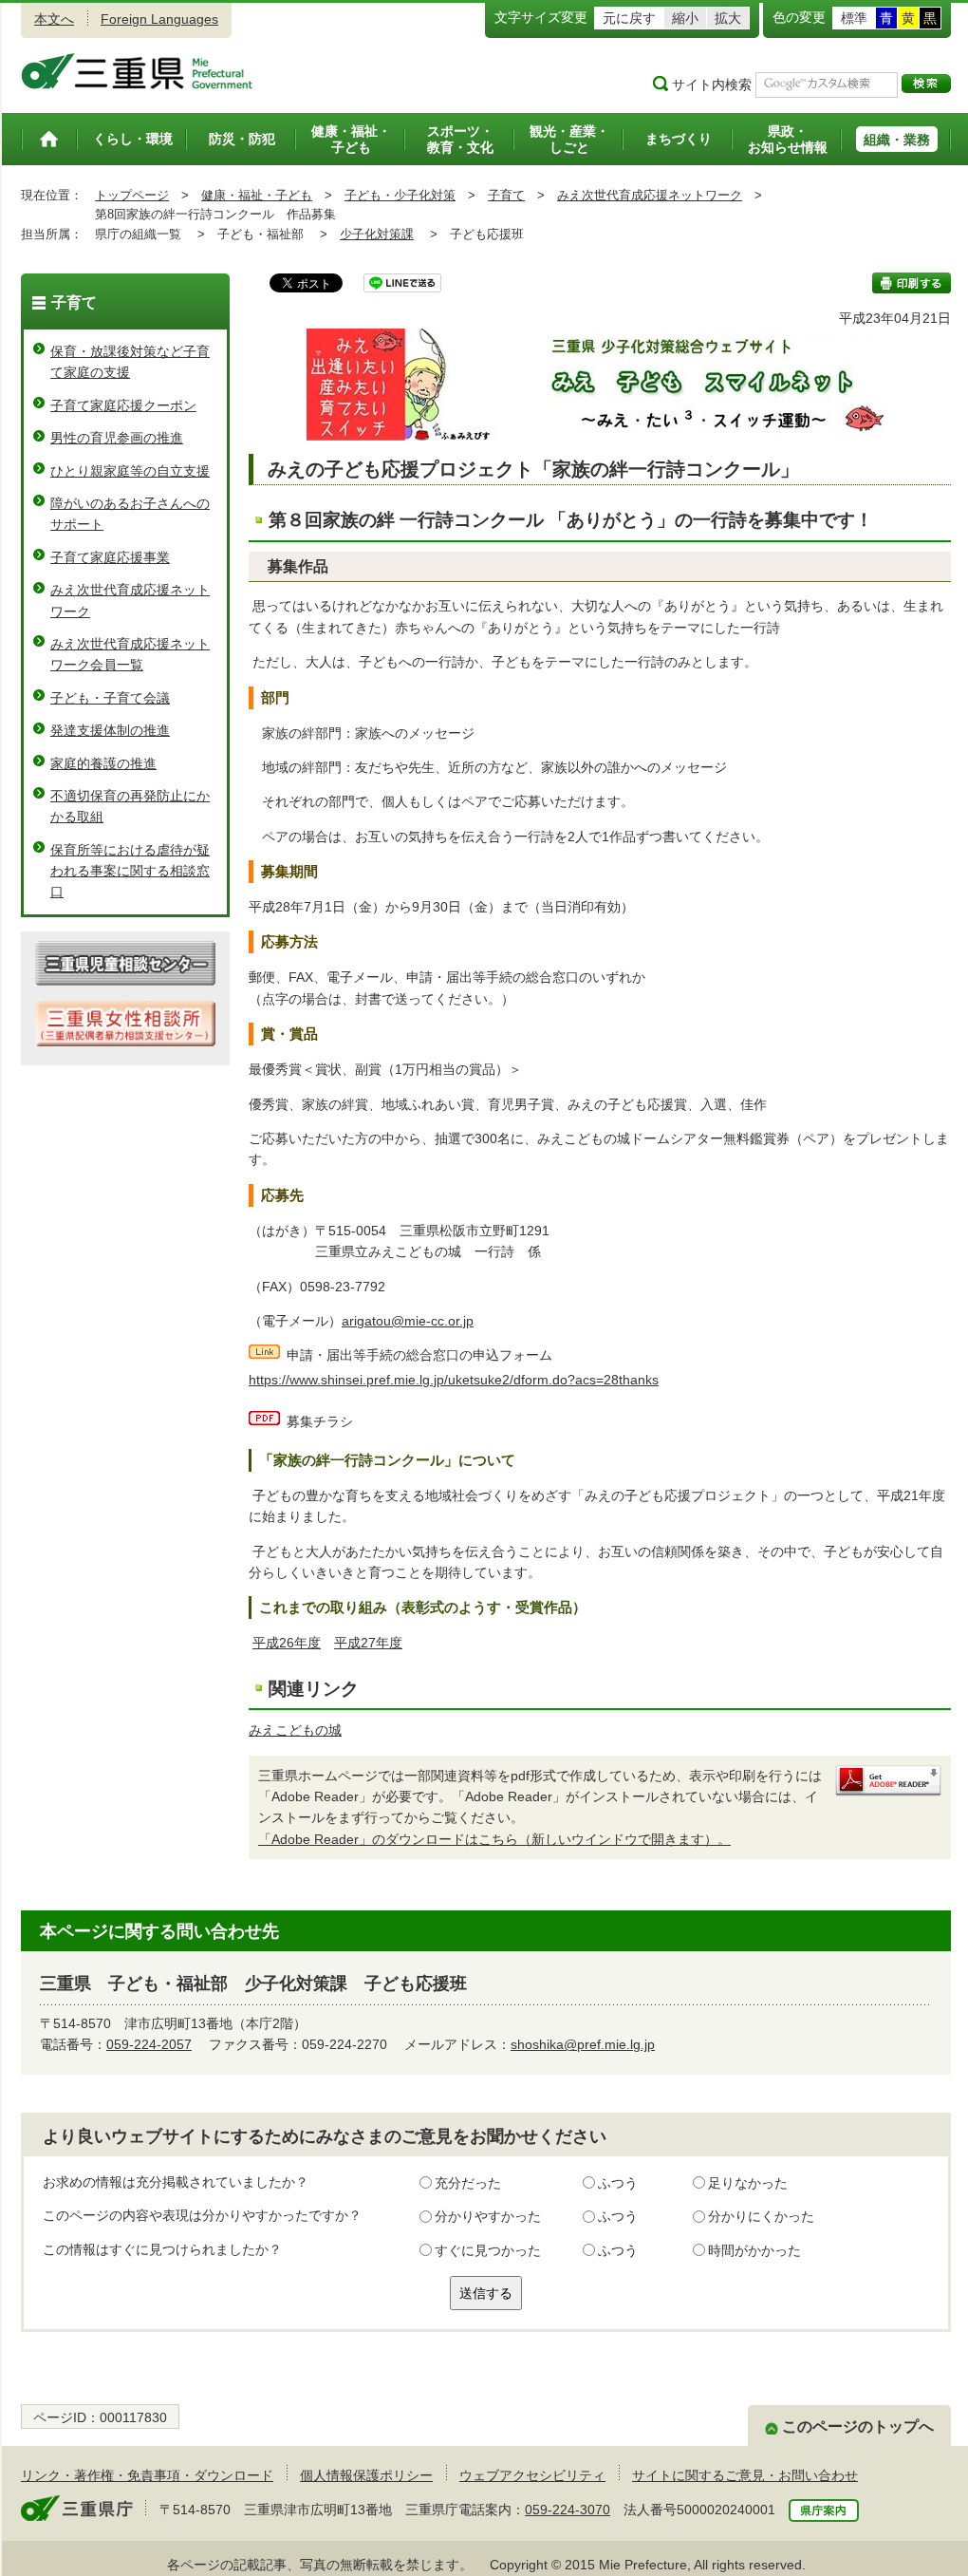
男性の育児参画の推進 (117, 438)
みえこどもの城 (295, 1730)
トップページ (132, 195)
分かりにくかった (761, 2216)
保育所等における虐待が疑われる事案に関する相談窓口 (130, 871)
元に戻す (629, 18)
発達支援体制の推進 (110, 730)
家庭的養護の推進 (103, 763)
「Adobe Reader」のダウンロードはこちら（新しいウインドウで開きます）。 (494, 1839)
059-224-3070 (568, 2510)
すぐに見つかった (488, 2250)
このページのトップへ (858, 2426)
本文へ (54, 19)
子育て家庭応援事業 (110, 557)
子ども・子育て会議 (110, 698)
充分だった (468, 2183)
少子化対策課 (377, 234)
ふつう (618, 2183)
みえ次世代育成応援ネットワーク (650, 195)
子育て (506, 195)
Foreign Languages (159, 19)
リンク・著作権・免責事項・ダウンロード (147, 2475)
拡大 (728, 18)
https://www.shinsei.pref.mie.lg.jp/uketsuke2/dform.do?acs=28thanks (454, 1380)
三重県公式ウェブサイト (137, 71)
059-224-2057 (149, 2044)
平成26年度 (287, 1643)
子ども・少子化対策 (400, 195)
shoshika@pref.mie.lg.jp (583, 2044)
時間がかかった (754, 2250)
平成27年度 (368, 1643)
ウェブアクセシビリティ (532, 2475)
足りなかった (748, 2183)
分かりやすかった (488, 2216)
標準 (854, 18)
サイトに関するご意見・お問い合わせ (745, 2475)
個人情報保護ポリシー (366, 2475)
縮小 (685, 18)
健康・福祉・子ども (257, 195)
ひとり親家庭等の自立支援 (130, 471)
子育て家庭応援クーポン (123, 405)
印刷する (912, 283)
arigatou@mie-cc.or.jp (408, 1321)
